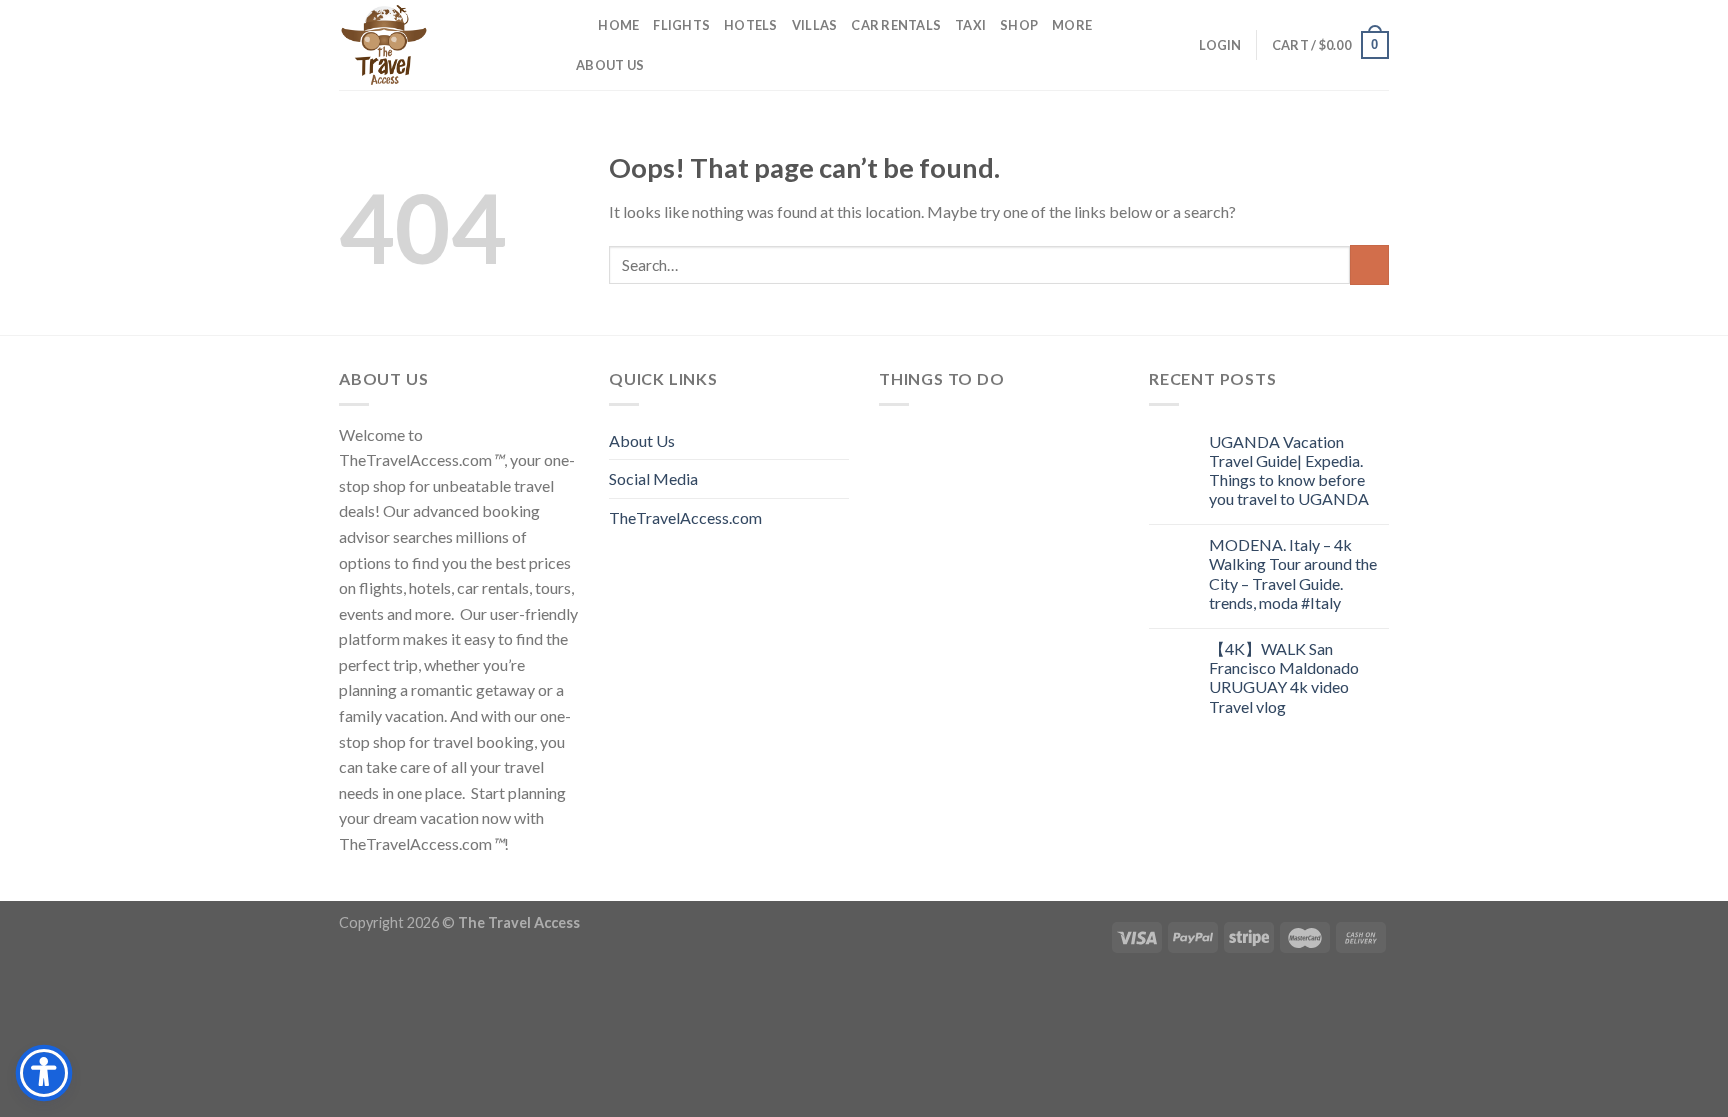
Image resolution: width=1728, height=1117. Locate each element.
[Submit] (1369, 264)
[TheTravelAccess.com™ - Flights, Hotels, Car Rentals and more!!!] (439, 45)
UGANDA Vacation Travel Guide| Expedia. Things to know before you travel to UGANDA (1289, 470)
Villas (815, 25)
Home (618, 25)
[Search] (576, 25)
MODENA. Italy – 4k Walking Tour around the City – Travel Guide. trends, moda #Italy (1293, 573)
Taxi (970, 25)
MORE (1072, 25)
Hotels (751, 25)
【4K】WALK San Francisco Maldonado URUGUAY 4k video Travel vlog (1284, 677)
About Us (610, 65)
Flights (681, 25)
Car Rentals (896, 25)
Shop (1019, 25)
